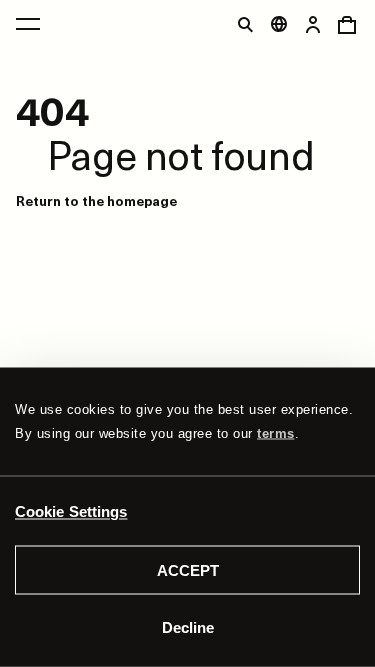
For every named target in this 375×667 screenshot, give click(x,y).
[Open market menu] (279, 24)
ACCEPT (188, 570)
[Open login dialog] (313, 24)
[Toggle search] (245, 24)
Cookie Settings (71, 510)
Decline (188, 626)
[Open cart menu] (347, 24)
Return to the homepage (96, 200)
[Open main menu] (28, 24)
